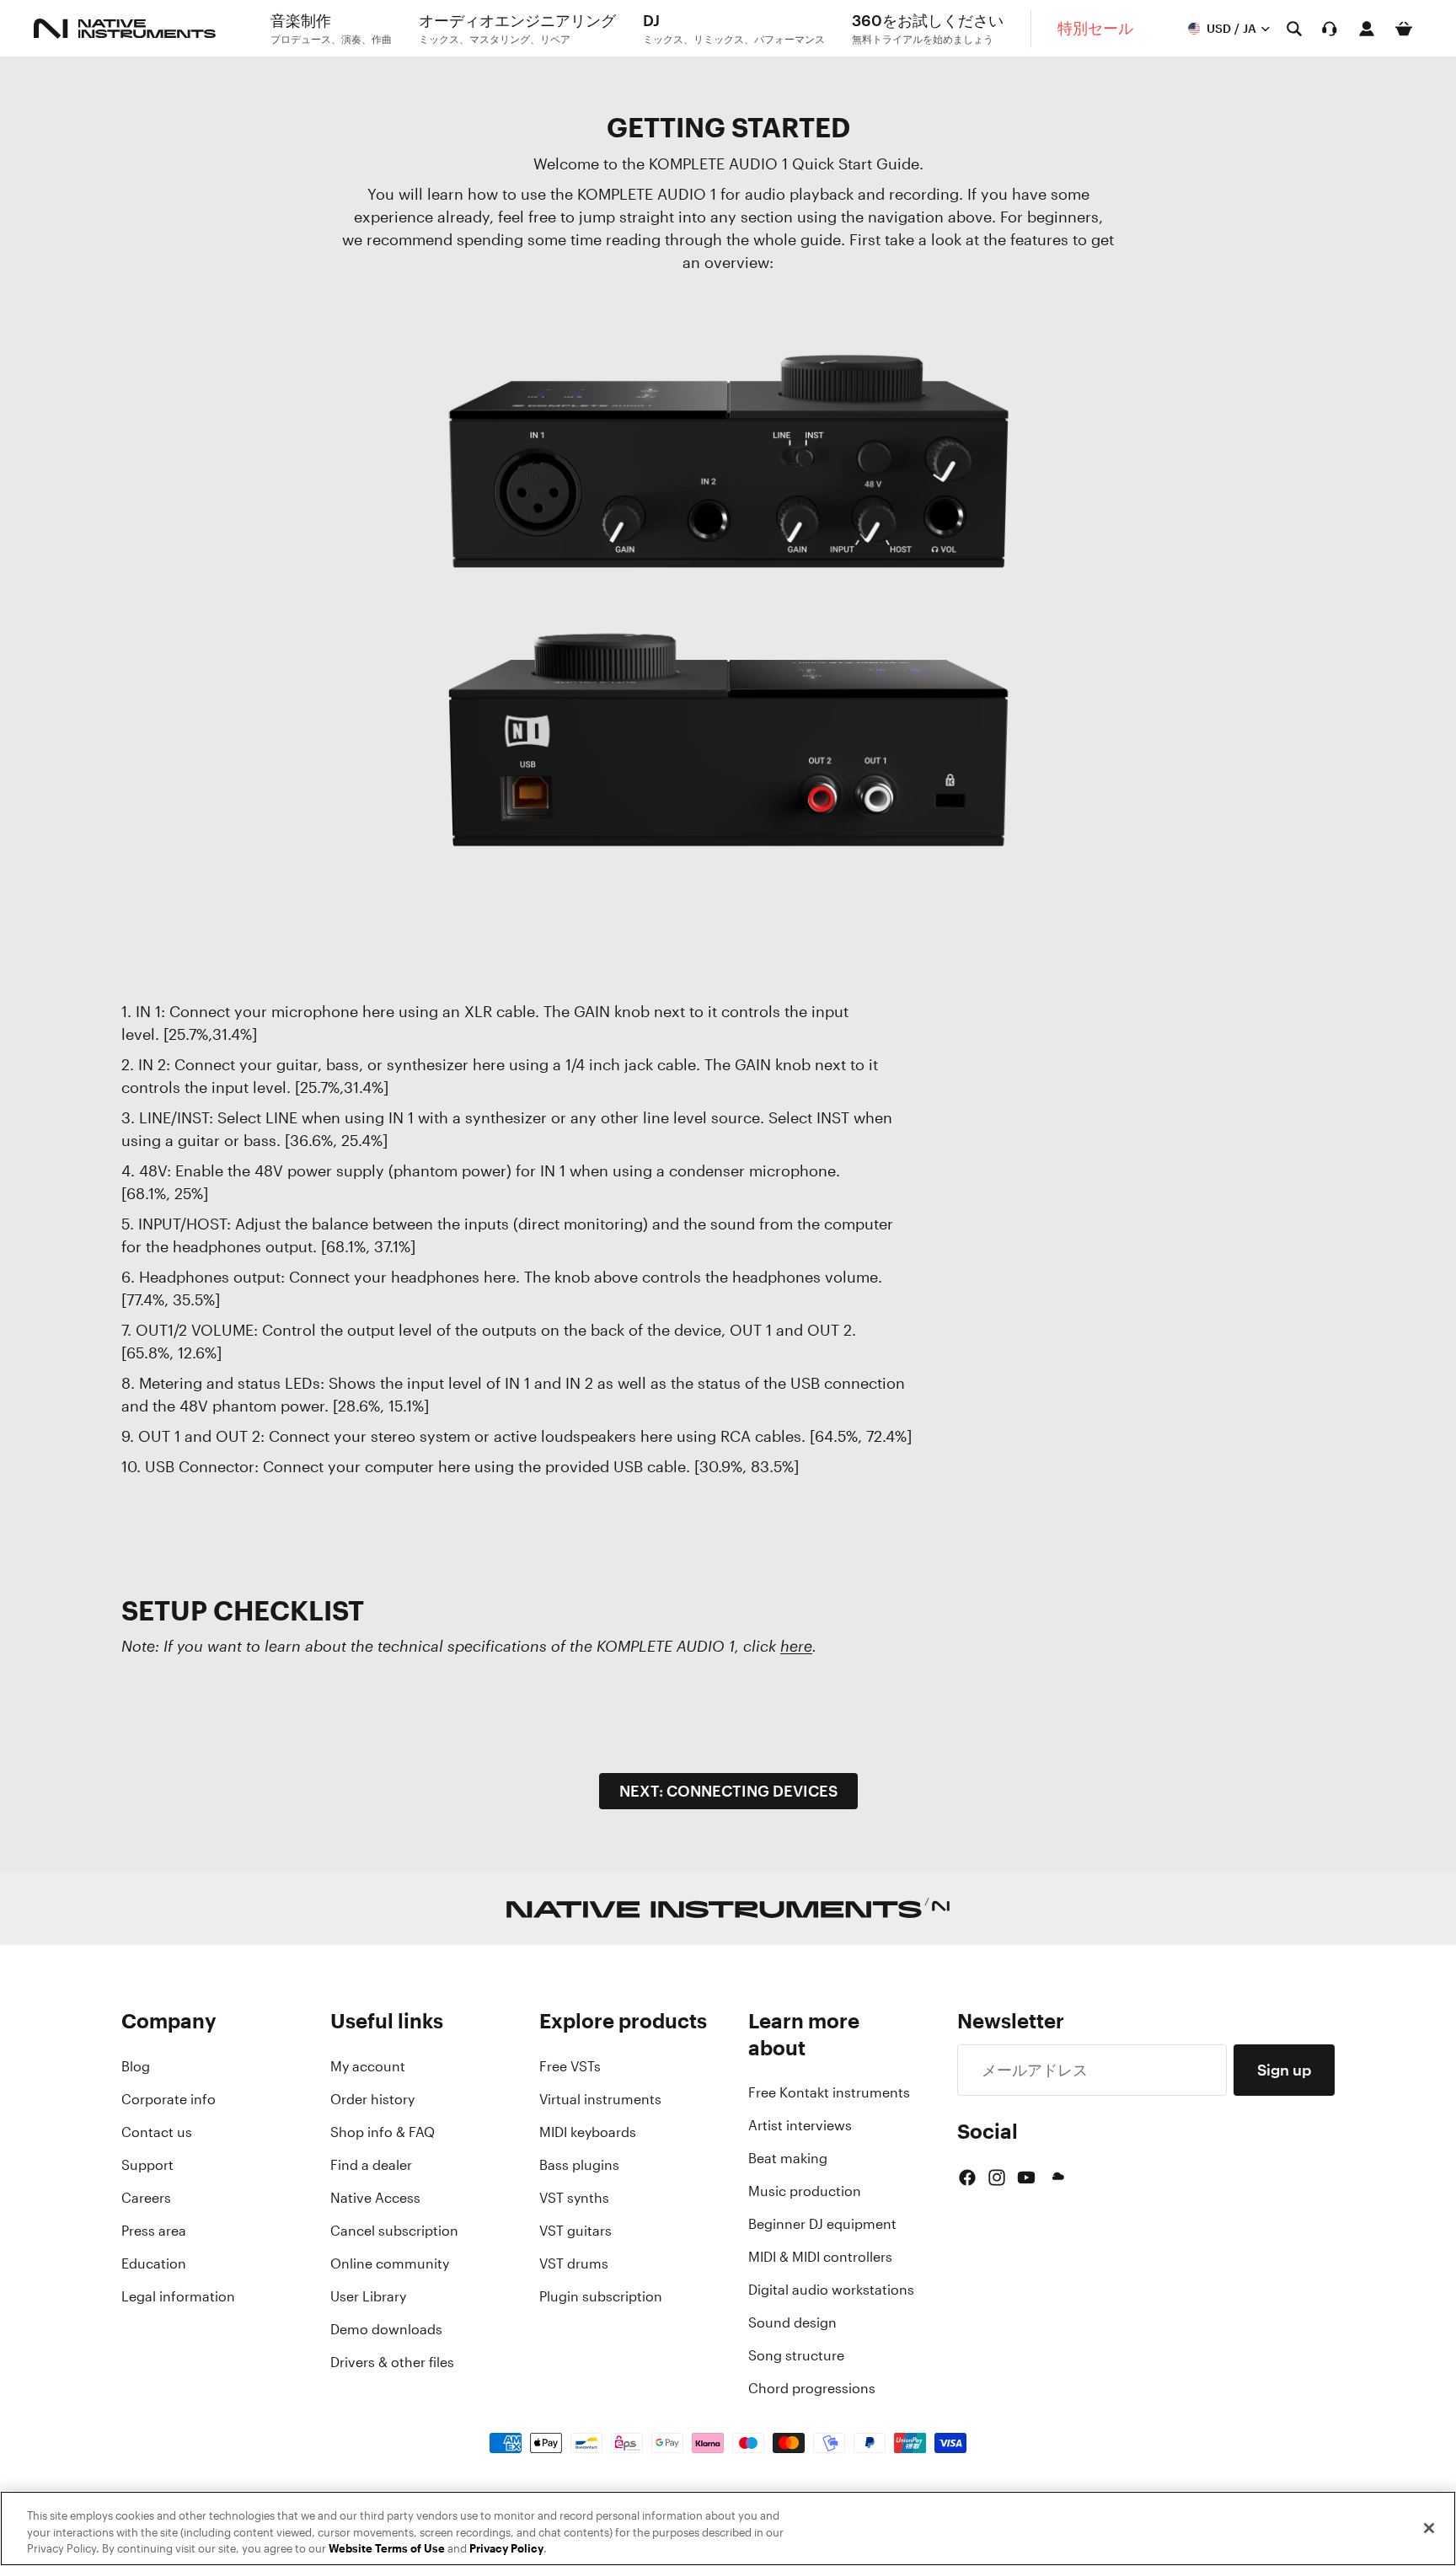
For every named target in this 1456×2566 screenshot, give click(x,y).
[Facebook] (967, 2178)
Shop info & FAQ (383, 2132)
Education (154, 2263)
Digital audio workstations (831, 2290)
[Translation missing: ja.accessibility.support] (1330, 29)
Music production (805, 2191)
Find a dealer (371, 2165)
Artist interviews (800, 2125)
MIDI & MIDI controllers (820, 2257)
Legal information (178, 2296)
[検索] (1294, 29)
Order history (372, 2099)
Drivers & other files (392, 2362)
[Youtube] (1026, 2178)
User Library (368, 2296)
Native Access (375, 2198)
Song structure (796, 2355)
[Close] (1429, 2528)
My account (368, 2066)
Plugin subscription (601, 2296)
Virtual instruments (600, 2099)
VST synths (574, 2198)
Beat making (788, 2158)
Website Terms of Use (387, 2549)
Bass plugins (579, 2165)
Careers (146, 2198)
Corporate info (169, 2099)
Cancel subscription (394, 2231)
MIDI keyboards (588, 2132)
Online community (390, 2263)
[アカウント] (1367, 29)
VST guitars (575, 2231)
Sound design (792, 2322)
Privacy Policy (506, 2549)
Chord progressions (812, 2388)
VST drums (574, 2263)
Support (147, 2165)
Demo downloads (386, 2329)
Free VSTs (570, 2066)
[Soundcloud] (1057, 2178)
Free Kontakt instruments (829, 2092)
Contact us (157, 2132)
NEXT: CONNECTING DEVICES (728, 1791)
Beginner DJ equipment (822, 2224)
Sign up (1284, 2070)
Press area (154, 2231)
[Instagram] (997, 2178)
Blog (136, 2066)
